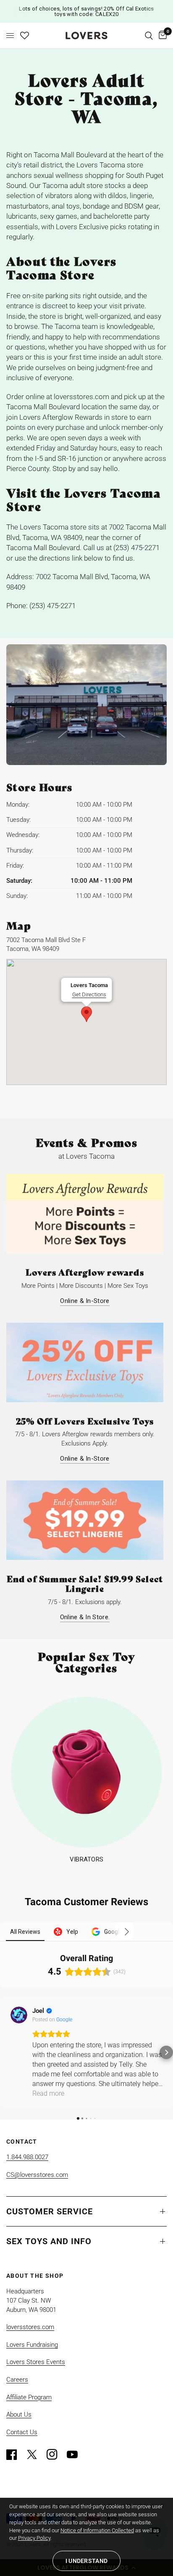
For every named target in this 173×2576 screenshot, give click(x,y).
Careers (17, 2380)
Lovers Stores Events (36, 2362)
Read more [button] (48, 2093)
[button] (7, 2052)
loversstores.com (30, 2327)
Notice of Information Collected (97, 2530)
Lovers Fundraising (32, 2345)
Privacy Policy (34, 2538)
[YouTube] (76, 2454)
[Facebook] (16, 2454)
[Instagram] (56, 2454)
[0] (161, 36)
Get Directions (89, 994)
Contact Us (22, 2432)
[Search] (149, 36)
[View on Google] (19, 2015)
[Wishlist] (25, 36)
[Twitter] (36, 2454)
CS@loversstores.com (37, 2175)
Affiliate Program (29, 2397)
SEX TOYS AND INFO (49, 2241)
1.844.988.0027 (27, 2157)
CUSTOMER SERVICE (50, 2211)
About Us (19, 2415)
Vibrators (87, 1860)
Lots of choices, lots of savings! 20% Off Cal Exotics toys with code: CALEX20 (86, 11)
